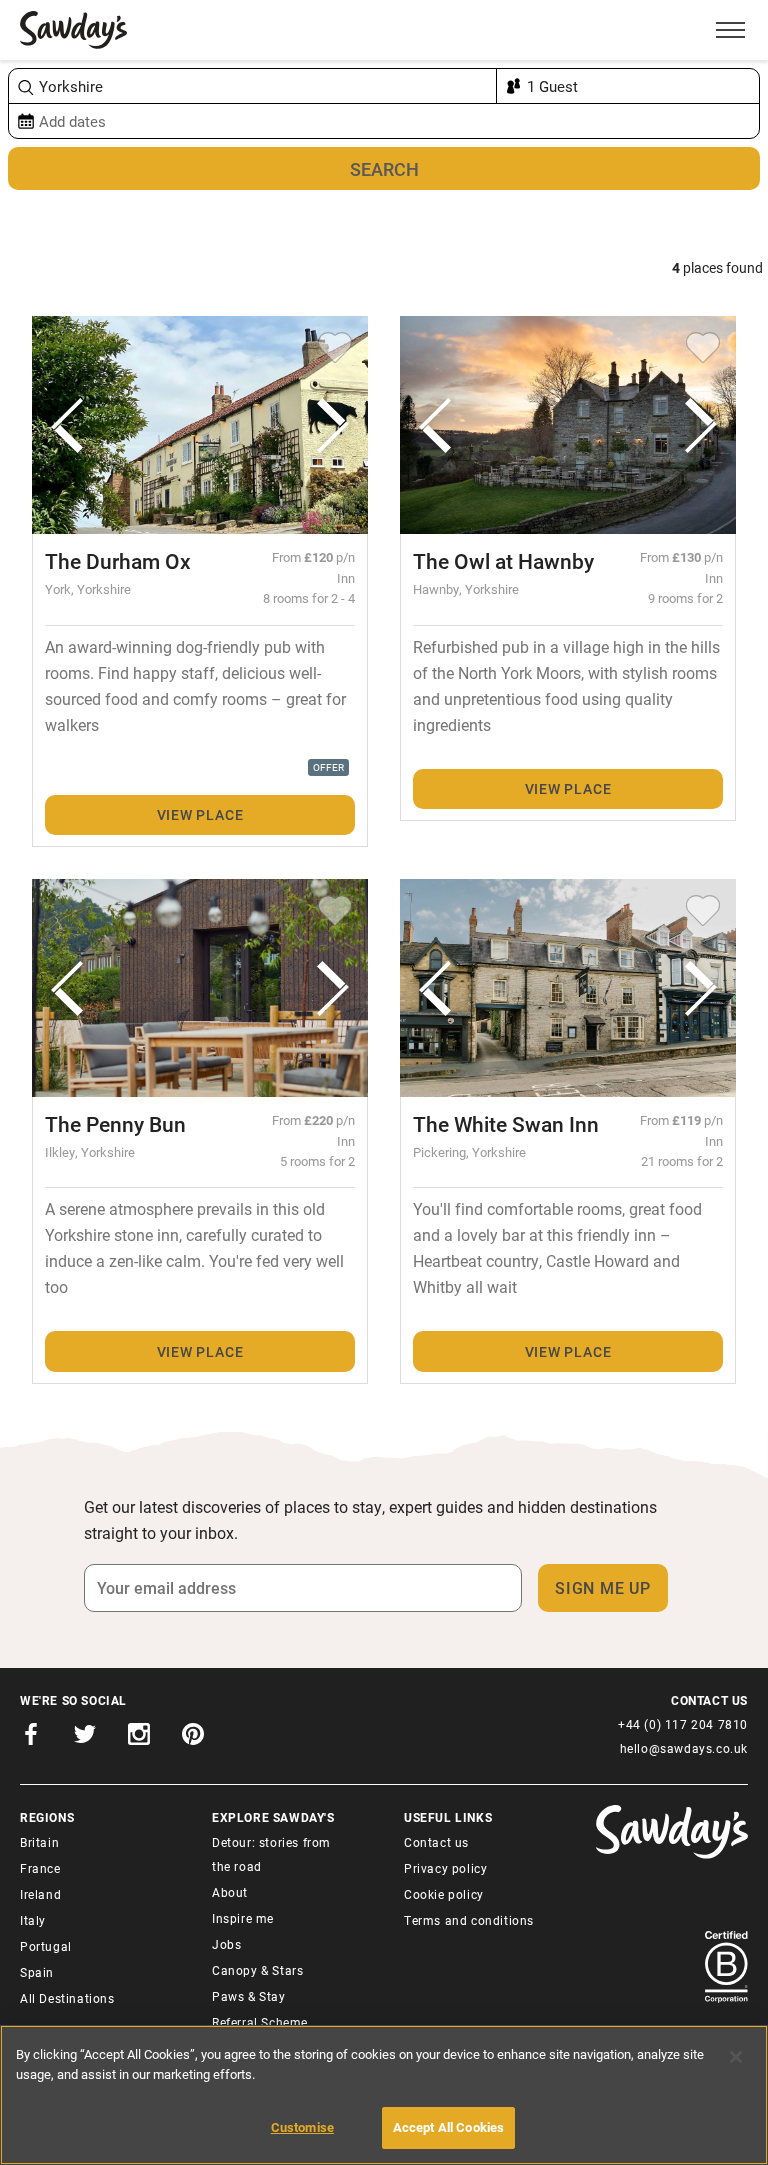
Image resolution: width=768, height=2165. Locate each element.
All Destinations (67, 1998)
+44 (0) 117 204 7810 (683, 1724)
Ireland (40, 1894)
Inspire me (243, 1918)
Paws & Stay (249, 1996)
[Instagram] (139, 1737)
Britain (39, 1842)
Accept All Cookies (448, 2127)
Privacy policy (445, 1868)
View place (200, 814)
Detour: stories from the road (271, 1854)
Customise (302, 2127)
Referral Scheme (260, 2022)
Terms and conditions (469, 1920)
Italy (33, 1920)
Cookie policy (444, 1894)
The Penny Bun (115, 1124)
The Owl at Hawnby (503, 561)
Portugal (46, 1946)
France (40, 1868)
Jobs (226, 1944)
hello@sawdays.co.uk (684, 1748)
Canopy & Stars (257, 1970)
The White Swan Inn (506, 1124)
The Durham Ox (118, 561)
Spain (37, 1972)
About (230, 1892)
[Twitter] (85, 1737)
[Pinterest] (193, 1737)
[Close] (736, 2057)
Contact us (436, 1842)
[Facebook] (31, 1737)
